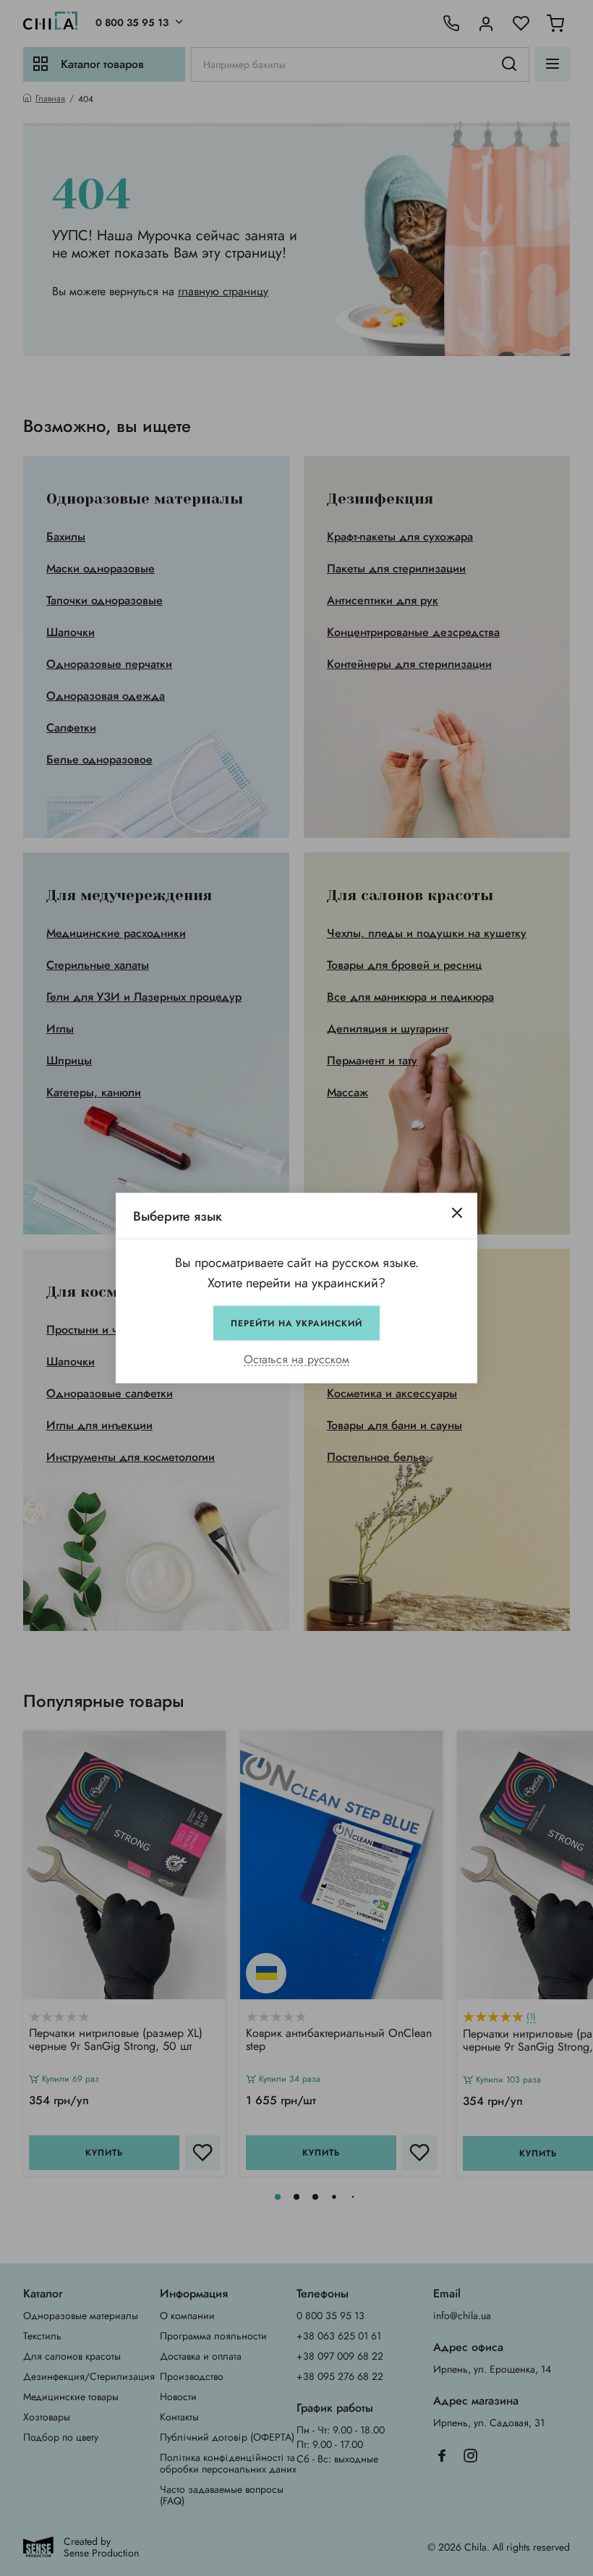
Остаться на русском (296, 1360)
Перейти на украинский (296, 1323)
